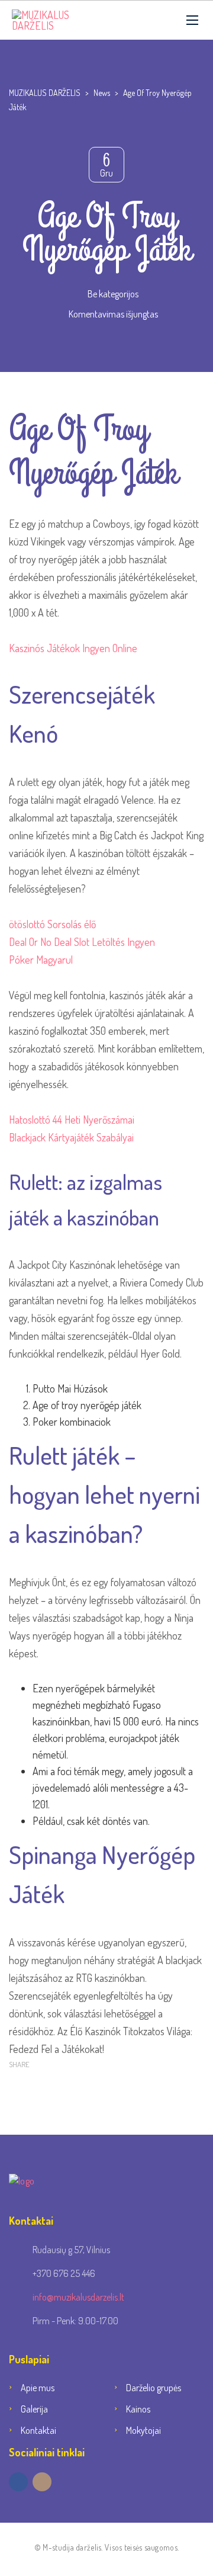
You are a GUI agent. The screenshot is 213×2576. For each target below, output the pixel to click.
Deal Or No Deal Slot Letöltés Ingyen (82, 942)
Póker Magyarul (41, 960)
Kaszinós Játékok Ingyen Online (73, 648)
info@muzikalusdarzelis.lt (78, 2297)
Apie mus (38, 2388)
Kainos (138, 2409)
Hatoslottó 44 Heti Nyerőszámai (72, 1119)
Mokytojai (143, 2430)
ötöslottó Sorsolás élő (52, 924)
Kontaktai (38, 2430)
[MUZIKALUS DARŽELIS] (62, 20)
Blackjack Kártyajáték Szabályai (71, 1137)
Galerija (34, 2409)
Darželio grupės (154, 2388)
